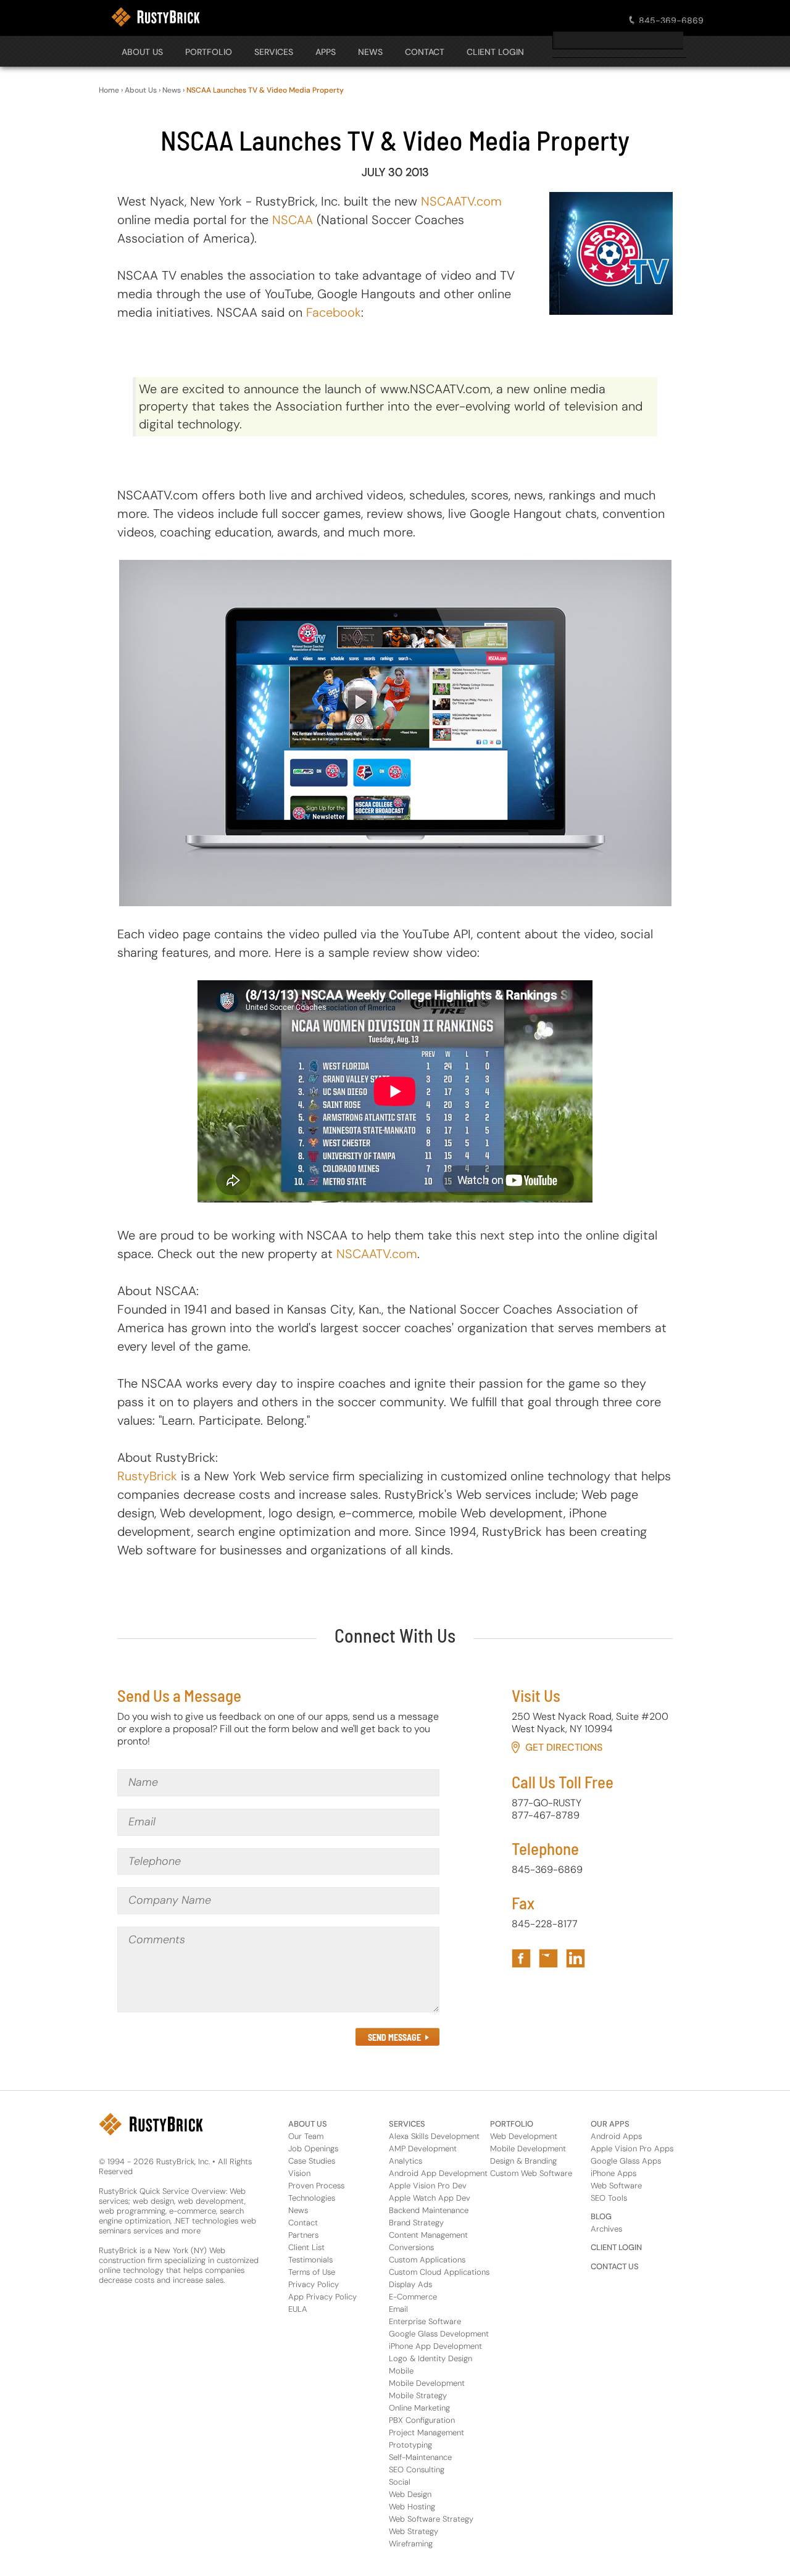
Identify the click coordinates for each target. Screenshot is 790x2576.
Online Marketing (419, 2408)
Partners (303, 2235)
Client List (306, 2247)
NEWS (370, 52)
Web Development (524, 2136)
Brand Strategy (416, 2223)
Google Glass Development (439, 2334)
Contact (303, 2223)
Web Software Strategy (431, 2519)
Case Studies (312, 2161)
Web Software (616, 2186)
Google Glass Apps (626, 2161)
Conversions (411, 2247)
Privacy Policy (314, 2284)
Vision (299, 2173)
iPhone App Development (435, 2346)
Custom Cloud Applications (439, 2272)
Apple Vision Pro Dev (428, 2186)
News (172, 90)
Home (109, 90)
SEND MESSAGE (394, 2037)
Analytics (405, 2161)
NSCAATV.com (461, 201)
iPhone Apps (613, 2173)
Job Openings (313, 2149)
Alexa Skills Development (434, 2136)
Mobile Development (427, 2383)
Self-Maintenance (420, 2457)
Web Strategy (414, 2531)
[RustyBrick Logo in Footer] (151, 2124)
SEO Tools (609, 2198)
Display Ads (410, 2284)
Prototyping (410, 2445)
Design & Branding (523, 2161)
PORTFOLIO (209, 52)
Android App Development (438, 2173)
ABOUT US (308, 2124)
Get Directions (564, 1747)
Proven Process (316, 2186)
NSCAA (293, 220)
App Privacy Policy (322, 2297)
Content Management (428, 2235)
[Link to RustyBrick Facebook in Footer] (521, 1958)
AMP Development (423, 2149)
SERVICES (274, 52)
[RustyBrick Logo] (156, 17)
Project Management (426, 2432)
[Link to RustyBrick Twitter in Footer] (548, 1958)
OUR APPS (610, 2124)
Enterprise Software (425, 2321)
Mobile (401, 2371)
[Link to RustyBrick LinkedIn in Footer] (576, 1958)
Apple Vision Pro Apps (632, 2149)
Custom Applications (427, 2260)
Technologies (312, 2198)
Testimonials (310, 2260)
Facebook (334, 312)
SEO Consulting (417, 2470)
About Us (142, 52)
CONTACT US (615, 2266)
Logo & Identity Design (430, 2358)
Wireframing (411, 2544)
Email (398, 2309)
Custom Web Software (531, 2173)
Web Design (410, 2494)
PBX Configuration (422, 2420)
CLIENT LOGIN (495, 52)
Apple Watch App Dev (430, 2198)
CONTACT (425, 52)
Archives (606, 2229)
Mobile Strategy (418, 2395)
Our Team (306, 2136)
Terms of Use (312, 2272)
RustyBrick (147, 1476)
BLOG (601, 2216)
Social (400, 2482)
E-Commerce (413, 2297)
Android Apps (616, 2136)
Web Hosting (412, 2507)
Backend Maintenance (429, 2210)
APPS (326, 52)
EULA (298, 2309)
